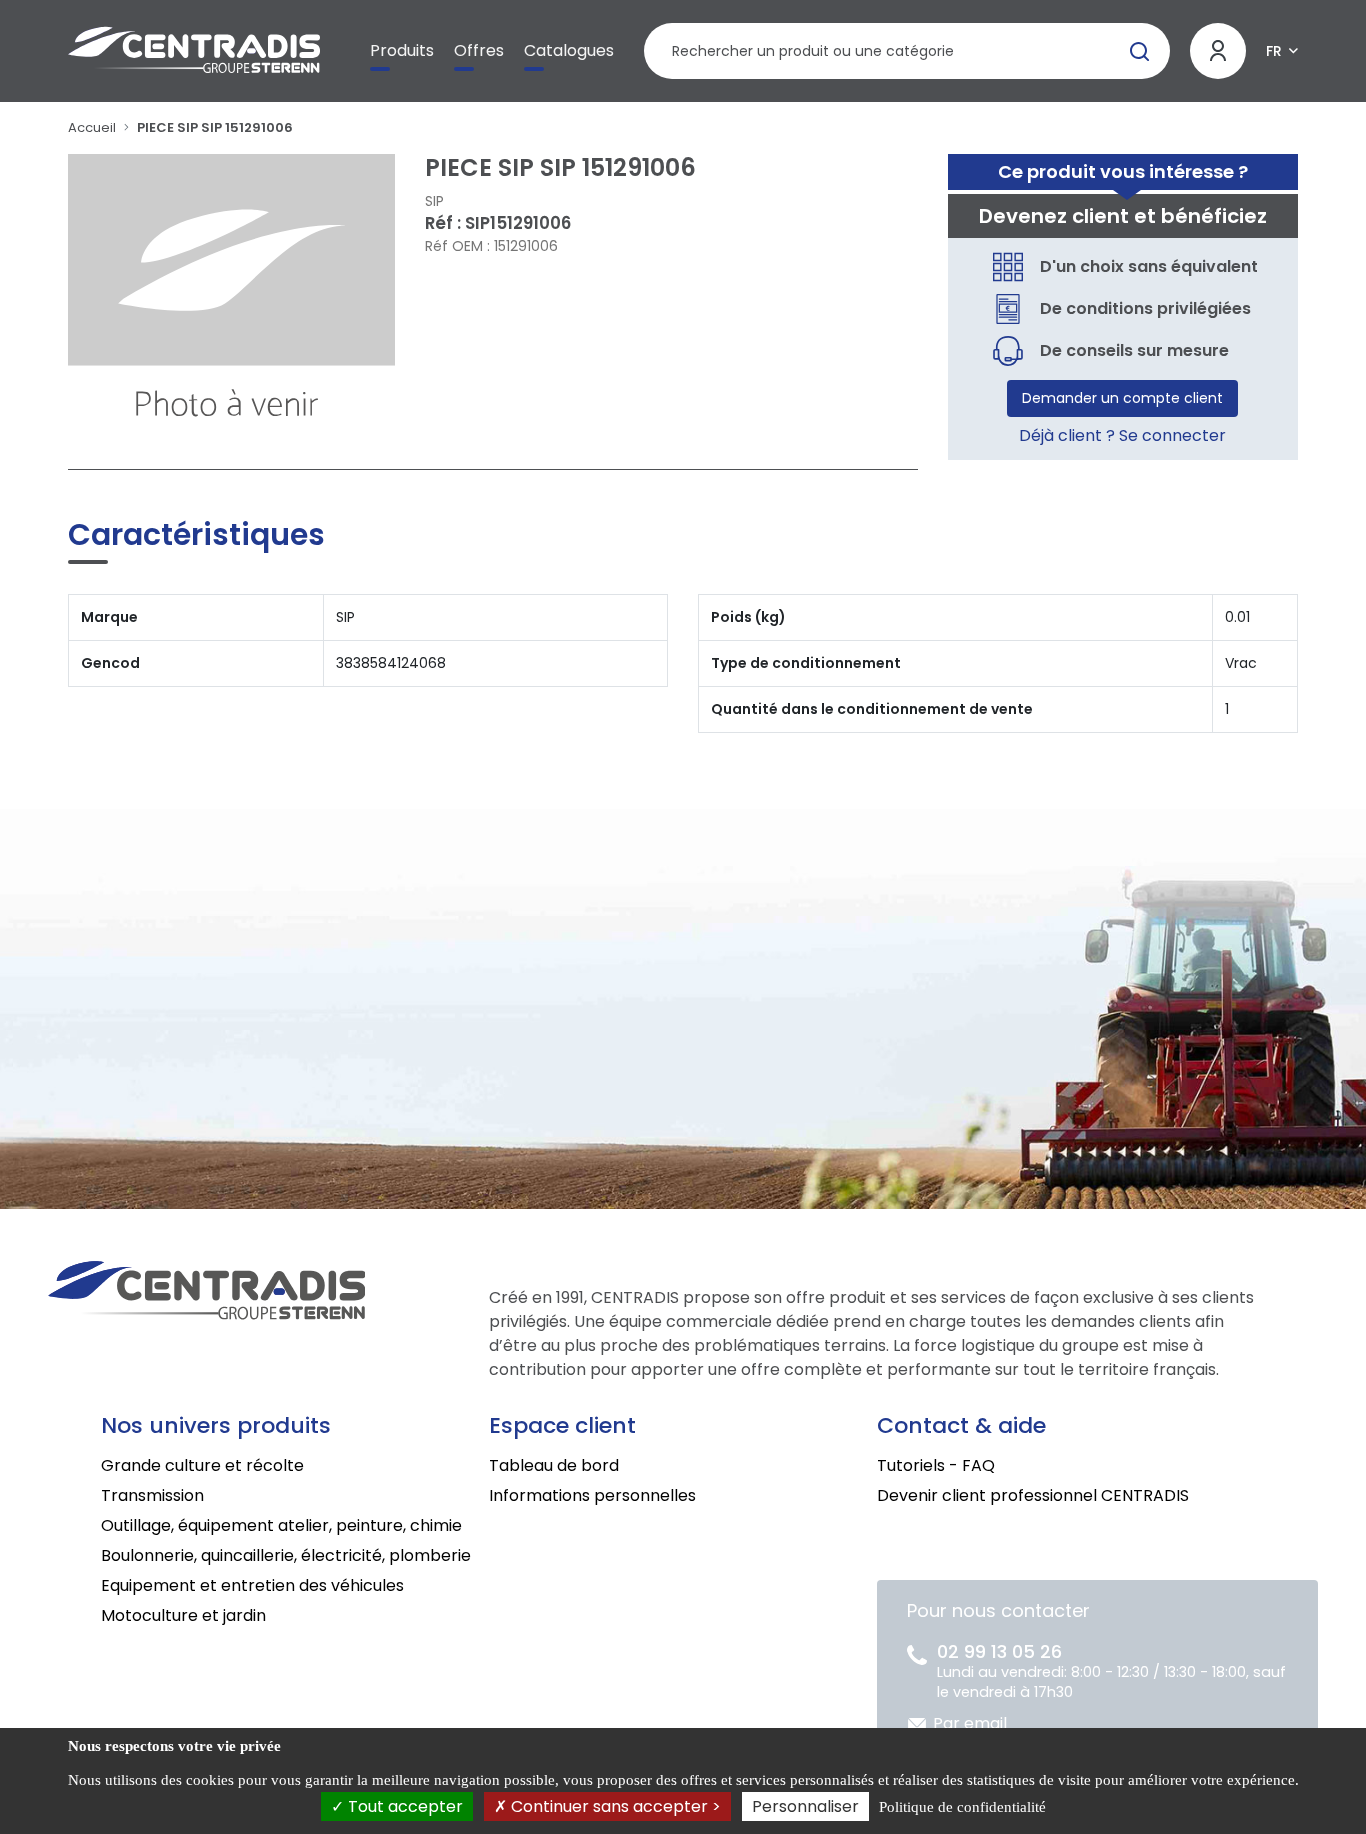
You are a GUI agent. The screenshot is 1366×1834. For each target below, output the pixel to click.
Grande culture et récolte (202, 1465)
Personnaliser (805, 1806)
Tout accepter (403, 1806)
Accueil (92, 127)
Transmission (152, 1495)
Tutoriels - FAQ (936, 1465)
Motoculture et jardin (183, 1615)
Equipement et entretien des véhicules (252, 1585)
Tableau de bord (554, 1465)
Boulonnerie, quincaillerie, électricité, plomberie (286, 1555)
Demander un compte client (1122, 398)
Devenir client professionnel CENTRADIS (1033, 1495)
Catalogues (569, 50)
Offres (479, 50)
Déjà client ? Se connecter (1122, 435)
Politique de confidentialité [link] (962, 1807)
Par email (970, 1723)
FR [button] (1274, 51)
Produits (402, 50)
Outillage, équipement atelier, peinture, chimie (281, 1525)
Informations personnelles (592, 1495)
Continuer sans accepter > (614, 1806)
